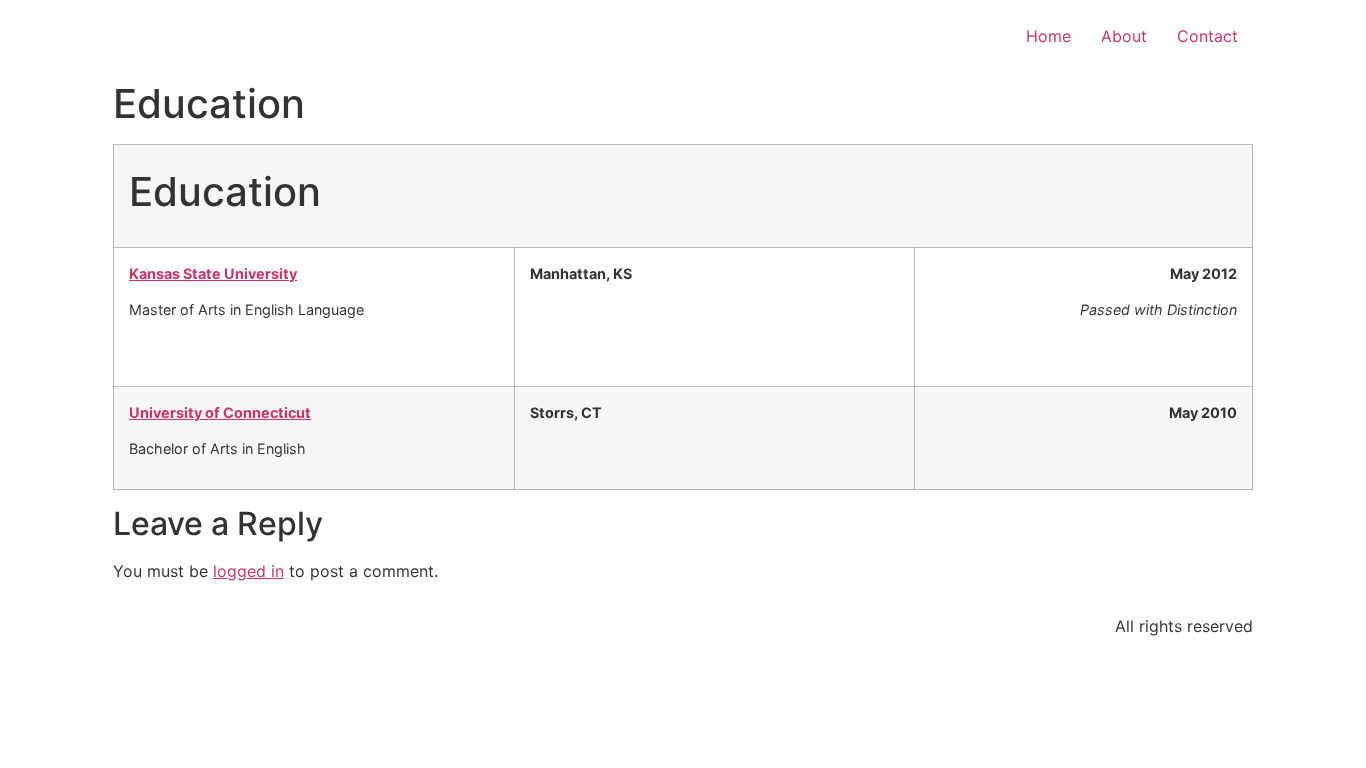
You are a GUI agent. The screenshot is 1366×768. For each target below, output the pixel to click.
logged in (248, 571)
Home (1048, 36)
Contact (1207, 36)
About (1124, 36)
